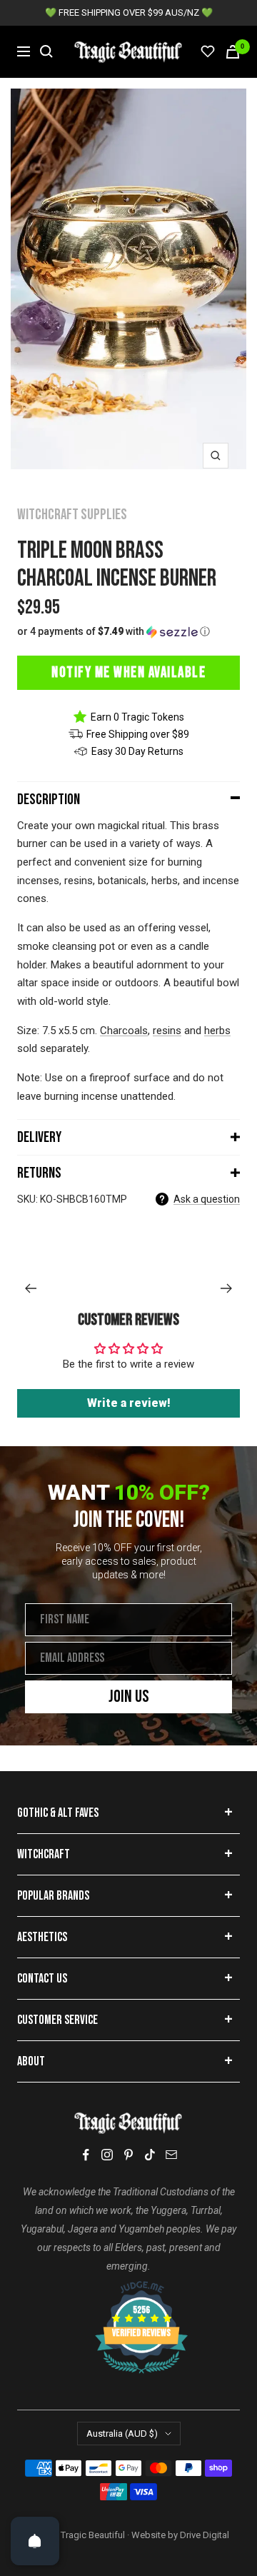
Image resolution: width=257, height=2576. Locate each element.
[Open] (35, 2541)
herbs (217, 1031)
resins (167, 1031)
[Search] (46, 51)
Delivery (39, 1137)
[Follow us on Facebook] (86, 2155)
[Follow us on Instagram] (107, 2155)
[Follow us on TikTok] (150, 2155)
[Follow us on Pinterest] (128, 2155)
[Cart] (233, 52)
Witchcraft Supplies (72, 515)
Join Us (129, 1697)
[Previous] (30, 1288)
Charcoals (124, 1031)
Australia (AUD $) (122, 2434)
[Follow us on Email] (171, 2155)
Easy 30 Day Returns (137, 751)
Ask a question (207, 1199)
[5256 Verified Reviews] (128, 2288)
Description (49, 800)
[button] (128, 632)
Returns (39, 1173)
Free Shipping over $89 (138, 734)
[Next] (227, 1288)
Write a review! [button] (129, 1403)
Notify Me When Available (128, 672)
